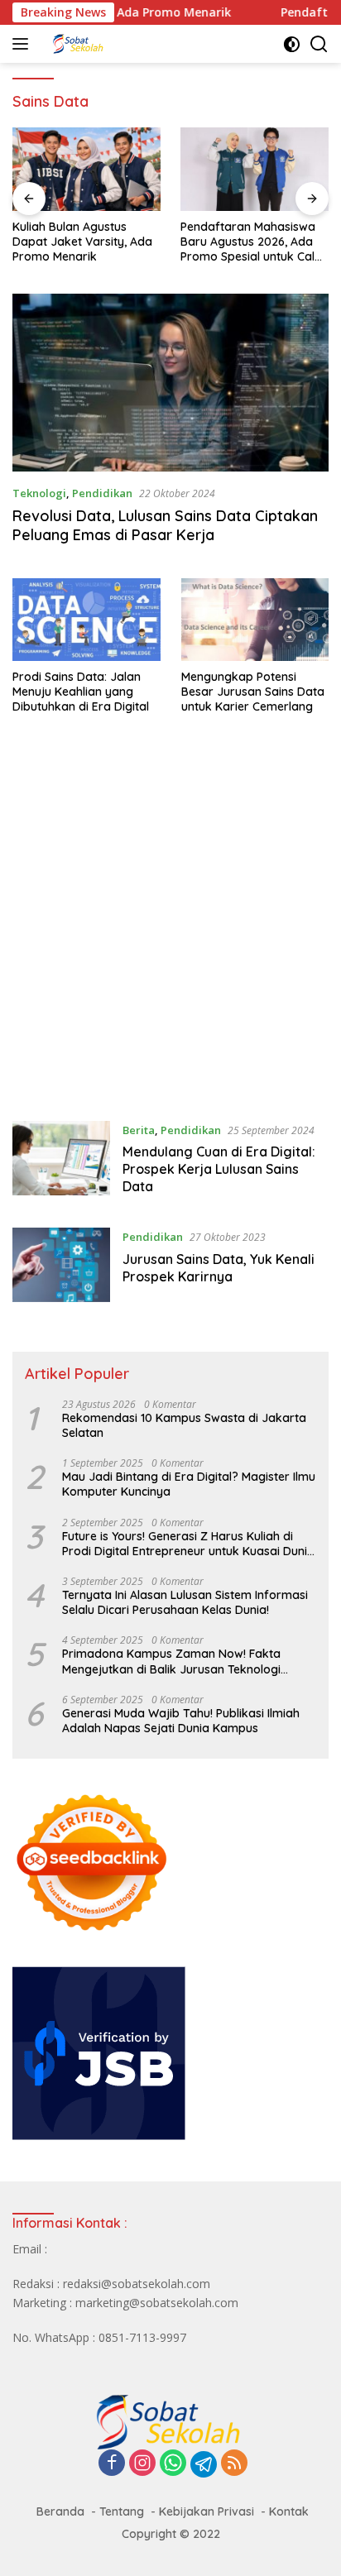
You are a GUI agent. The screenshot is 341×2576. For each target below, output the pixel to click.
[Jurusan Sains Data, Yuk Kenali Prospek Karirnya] (61, 1265)
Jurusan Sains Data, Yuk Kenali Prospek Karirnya (219, 1268)
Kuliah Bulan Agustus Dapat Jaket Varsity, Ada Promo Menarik (82, 242)
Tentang (122, 2511)
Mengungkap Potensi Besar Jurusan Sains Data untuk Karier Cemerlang (253, 692)
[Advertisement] (170, 926)
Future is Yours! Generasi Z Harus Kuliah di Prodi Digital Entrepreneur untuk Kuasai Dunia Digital (188, 1544)
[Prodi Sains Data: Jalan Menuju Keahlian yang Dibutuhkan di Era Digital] (86, 620)
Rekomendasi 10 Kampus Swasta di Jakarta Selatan (184, 1425)
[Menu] (24, 44)
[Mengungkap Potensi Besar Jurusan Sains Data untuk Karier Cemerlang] (255, 620)
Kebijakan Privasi (207, 2511)
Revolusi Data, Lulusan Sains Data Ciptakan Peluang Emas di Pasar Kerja (165, 525)
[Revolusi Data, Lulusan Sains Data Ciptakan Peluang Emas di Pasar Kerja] (170, 383)
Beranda (60, 2511)
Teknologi (39, 493)
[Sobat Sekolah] (124, 44)
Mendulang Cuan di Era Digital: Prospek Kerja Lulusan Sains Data (219, 1169)
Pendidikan (102, 493)
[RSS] (234, 2464)
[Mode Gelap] (292, 44)
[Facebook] (112, 2464)
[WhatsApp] (173, 2464)
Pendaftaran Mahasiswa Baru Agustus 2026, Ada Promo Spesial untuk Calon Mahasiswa (255, 242)
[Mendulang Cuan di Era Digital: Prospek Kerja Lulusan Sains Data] (61, 1162)
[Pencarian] (319, 44)
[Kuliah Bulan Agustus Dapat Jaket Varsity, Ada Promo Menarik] (86, 169)
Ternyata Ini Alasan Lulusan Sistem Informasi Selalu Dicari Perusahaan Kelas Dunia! (185, 1602)
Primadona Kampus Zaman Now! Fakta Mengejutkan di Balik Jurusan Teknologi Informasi (171, 1661)
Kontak (289, 2511)
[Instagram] (142, 2464)
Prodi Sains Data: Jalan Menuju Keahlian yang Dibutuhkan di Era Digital (81, 692)
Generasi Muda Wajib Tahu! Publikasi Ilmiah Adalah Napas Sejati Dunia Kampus (181, 1721)
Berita (139, 1130)
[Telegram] (204, 2464)
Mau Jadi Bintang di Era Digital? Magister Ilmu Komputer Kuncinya (189, 1484)
